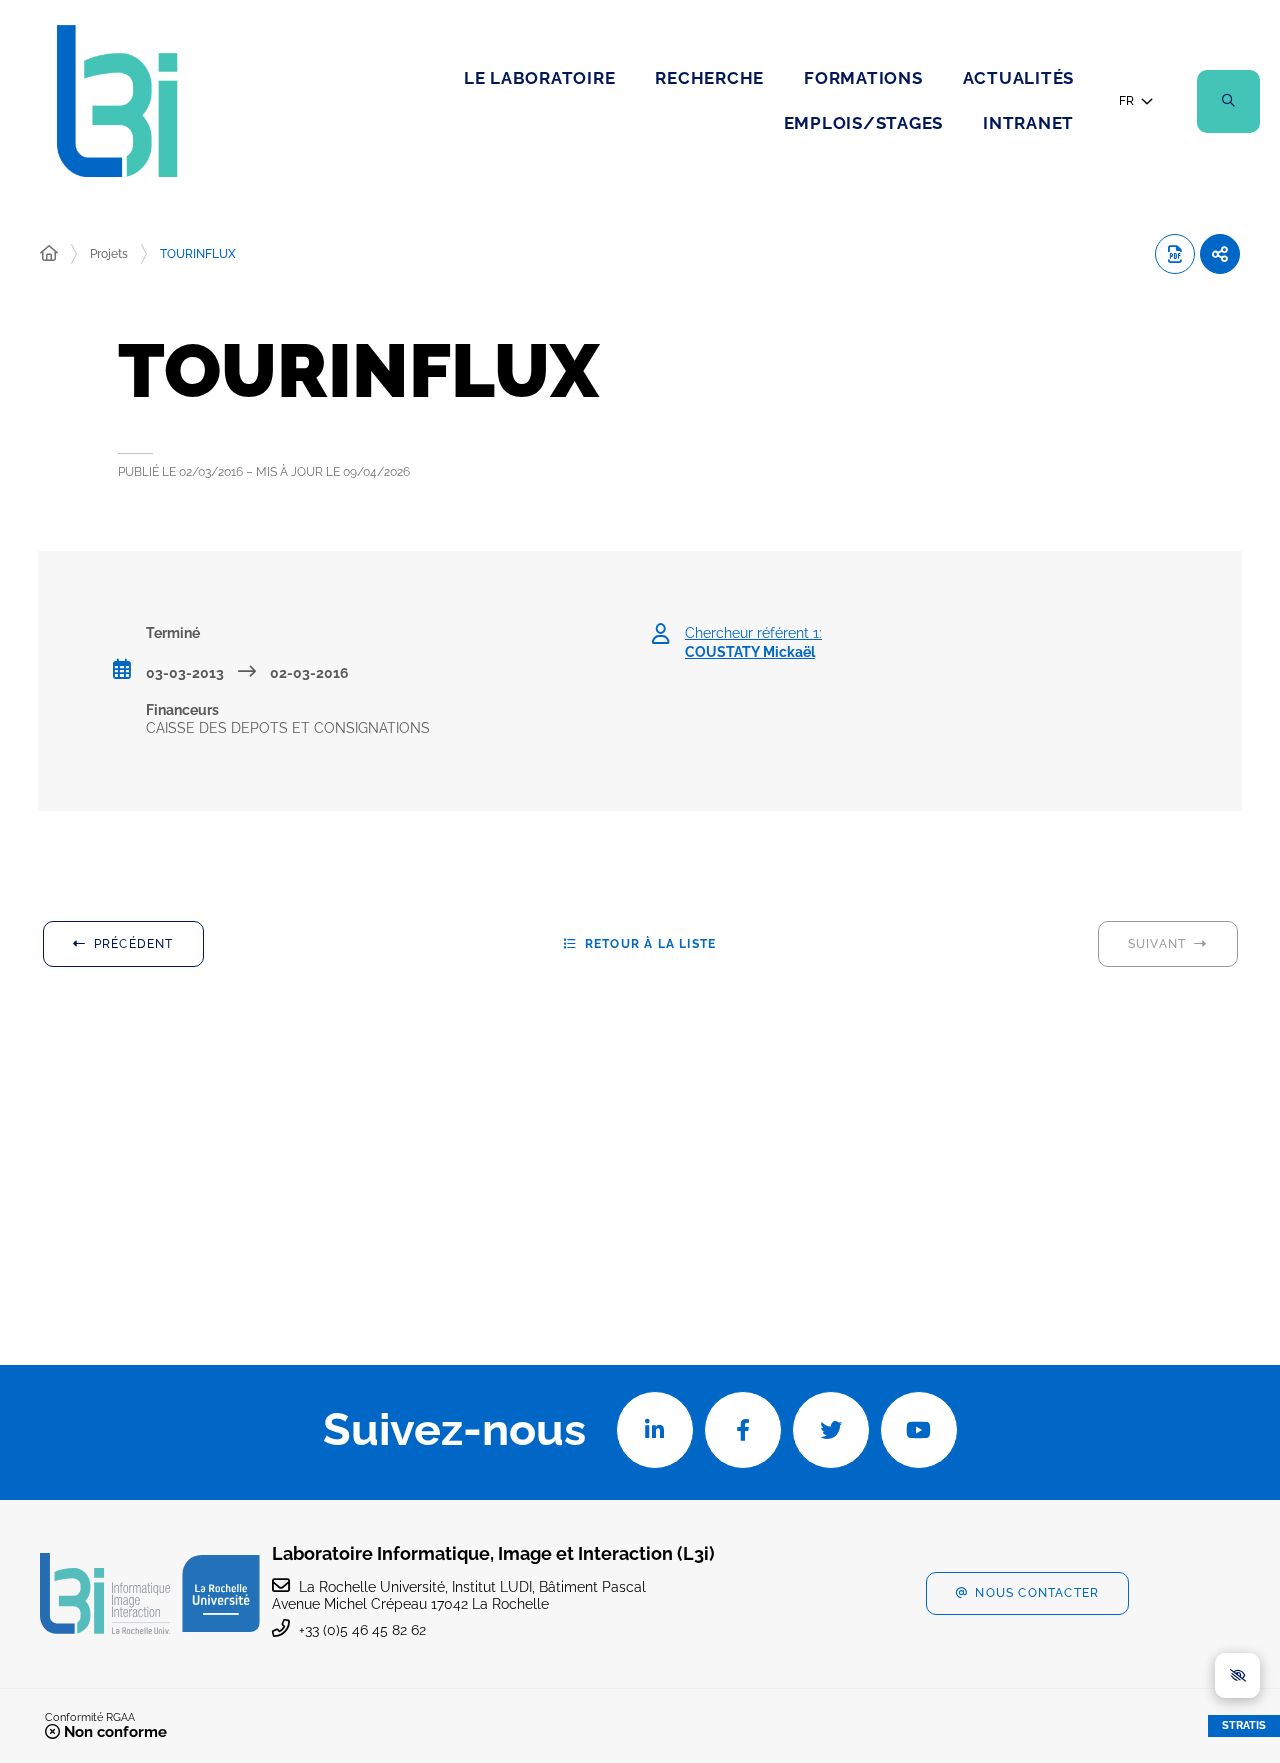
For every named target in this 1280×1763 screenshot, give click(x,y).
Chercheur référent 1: (753, 642)
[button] (1228, 101)
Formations (863, 78)
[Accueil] (49, 254)
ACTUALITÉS (1019, 78)
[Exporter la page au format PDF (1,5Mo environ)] (1175, 254)
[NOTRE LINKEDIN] (655, 1430)
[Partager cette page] (1220, 254)
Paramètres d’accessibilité (1237, 1675)
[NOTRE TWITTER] (831, 1430)
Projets (109, 254)
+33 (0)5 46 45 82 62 (362, 1630)
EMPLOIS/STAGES (864, 123)
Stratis (1244, 1725)
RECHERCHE (709, 78)
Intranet (1028, 123)
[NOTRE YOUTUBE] (919, 1430)
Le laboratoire (540, 78)
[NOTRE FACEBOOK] (743, 1430)
